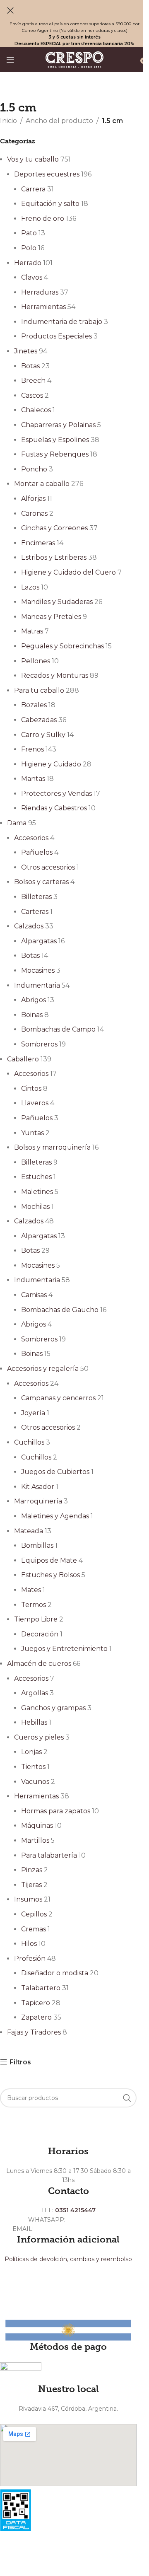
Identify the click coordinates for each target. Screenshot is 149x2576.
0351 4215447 (75, 2210)
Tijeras (31, 1885)
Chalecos (36, 410)
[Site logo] (74, 59)
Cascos (32, 395)
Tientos (33, 1767)
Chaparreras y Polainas (58, 425)
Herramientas (43, 307)
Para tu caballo (39, 690)
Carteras (35, 912)
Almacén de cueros (39, 1664)
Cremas (34, 1929)
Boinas (32, 1015)
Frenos (32, 749)
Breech (33, 381)
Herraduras (40, 292)
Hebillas (34, 1722)
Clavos (32, 277)
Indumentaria (37, 985)
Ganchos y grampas (53, 1708)
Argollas (35, 1693)
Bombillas (37, 1545)
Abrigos (34, 1000)
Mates (31, 1590)
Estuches (36, 1177)
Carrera (33, 189)
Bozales (34, 705)
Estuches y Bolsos (50, 1575)
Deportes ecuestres (47, 174)
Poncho (34, 469)
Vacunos (35, 1782)
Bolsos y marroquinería (52, 1147)
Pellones (36, 661)
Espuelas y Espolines (55, 440)
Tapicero (36, 2003)
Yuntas (32, 1133)
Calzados (29, 926)
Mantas (33, 779)
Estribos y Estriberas (54, 557)
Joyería (33, 1413)
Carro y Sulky (43, 735)
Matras (32, 631)
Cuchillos (29, 1442)
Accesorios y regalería (43, 1369)
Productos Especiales (56, 336)
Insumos (28, 1899)
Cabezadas (39, 720)
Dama (17, 823)
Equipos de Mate (49, 1560)
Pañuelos (37, 852)
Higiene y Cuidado (51, 764)
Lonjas (31, 1752)
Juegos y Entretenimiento (64, 1649)
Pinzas (32, 1870)
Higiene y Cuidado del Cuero (68, 572)
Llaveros (35, 1103)
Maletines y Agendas (55, 1516)
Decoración (40, 1634)
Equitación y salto (50, 204)
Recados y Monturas (55, 675)
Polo (29, 248)
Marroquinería (38, 1501)
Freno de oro (43, 219)
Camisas (34, 1295)
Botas (30, 366)
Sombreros (39, 1044)
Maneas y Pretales (51, 617)
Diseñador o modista (55, 1973)
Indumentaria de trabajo (62, 322)
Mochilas (35, 1207)
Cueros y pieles (39, 1737)
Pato (29, 233)
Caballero (23, 1059)
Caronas (34, 514)
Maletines (37, 1192)
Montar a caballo (42, 484)
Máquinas (37, 1826)
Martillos (35, 1840)
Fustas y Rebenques (55, 454)
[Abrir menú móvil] (10, 60)
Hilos (29, 1944)
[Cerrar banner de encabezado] (10, 10)
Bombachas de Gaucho (60, 1310)
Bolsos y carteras (41, 882)
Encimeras (38, 543)
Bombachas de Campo (58, 1029)
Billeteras (36, 897)
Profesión (30, 1959)
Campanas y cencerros (58, 1398)
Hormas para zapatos (56, 1811)
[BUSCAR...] (127, 2098)
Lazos (30, 587)
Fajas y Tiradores (34, 2032)
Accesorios (31, 838)
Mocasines (38, 970)
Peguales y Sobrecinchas (62, 646)
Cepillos (34, 1914)
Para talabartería (49, 1855)
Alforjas (33, 499)
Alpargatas (39, 941)
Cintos (31, 1089)
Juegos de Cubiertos (55, 1472)
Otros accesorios (48, 867)
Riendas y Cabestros (54, 808)
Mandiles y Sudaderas (57, 602)
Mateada (29, 1531)
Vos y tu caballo (33, 159)
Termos (34, 1605)
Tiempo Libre (36, 1619)
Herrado (28, 263)
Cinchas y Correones (54, 528)
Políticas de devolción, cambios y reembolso (68, 2259)
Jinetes (26, 351)
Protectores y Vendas (56, 794)
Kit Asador (38, 1487)
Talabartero (41, 1988)
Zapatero (36, 2017)
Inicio (8, 121)
